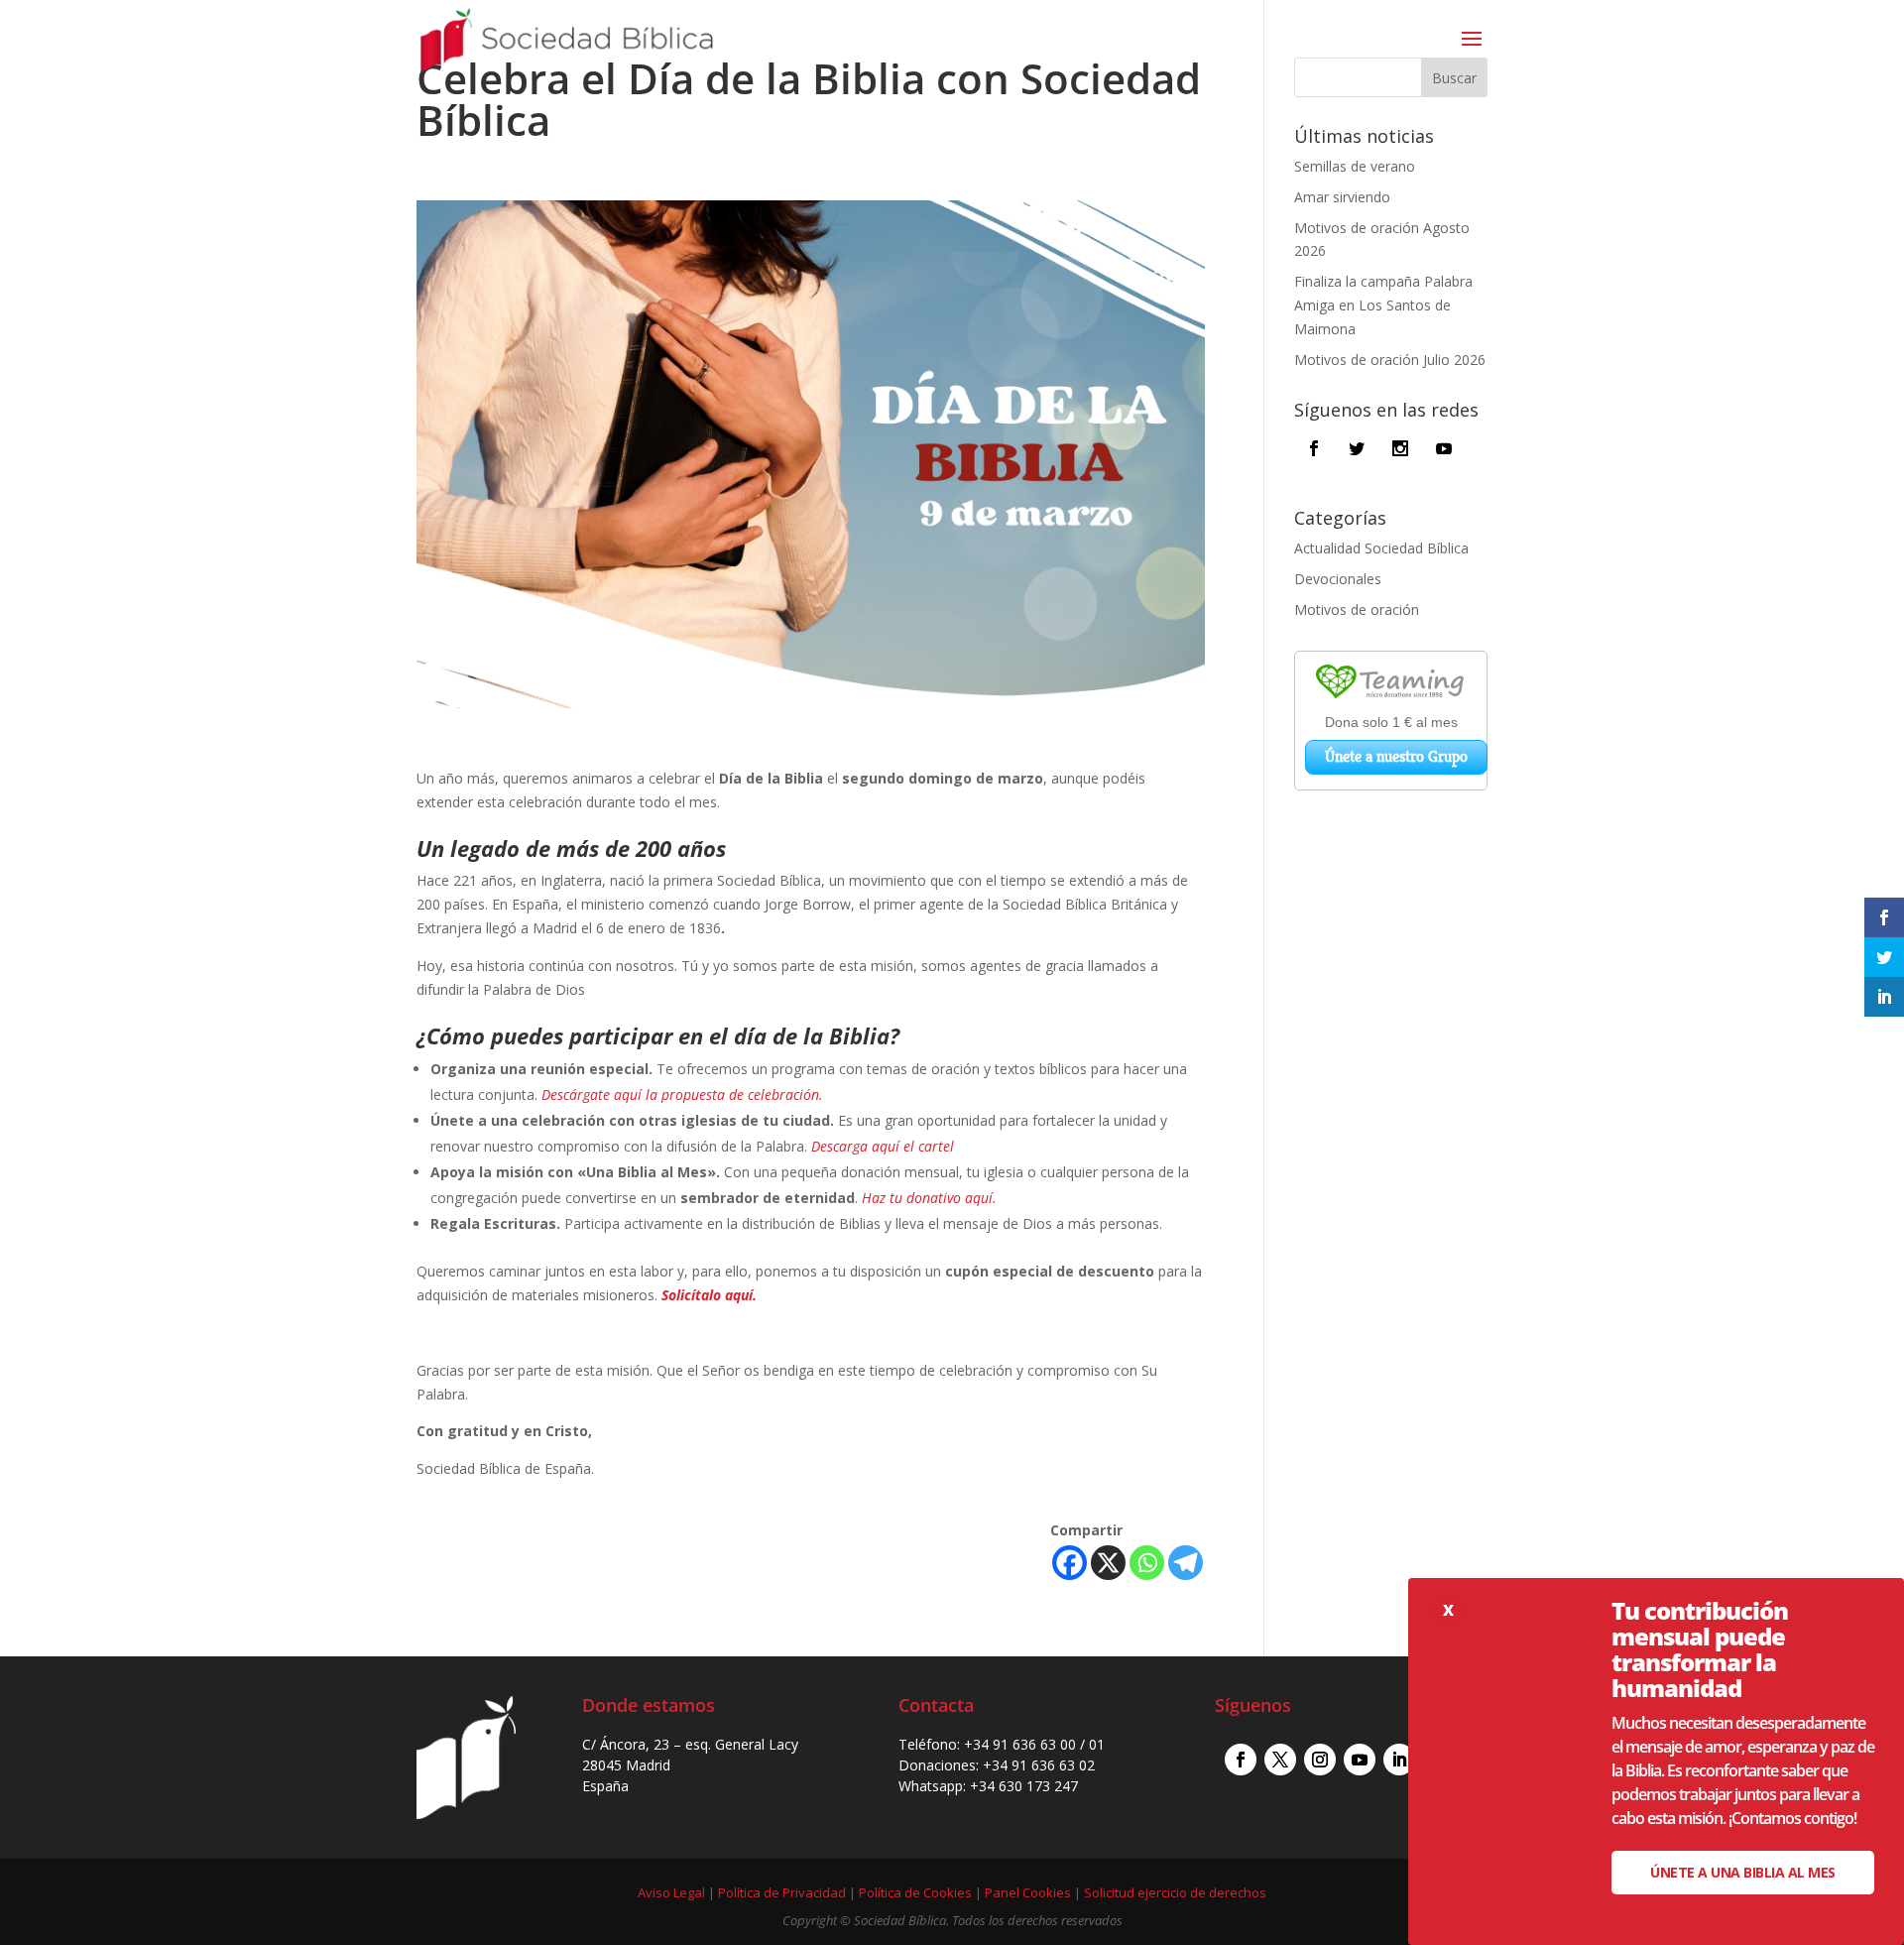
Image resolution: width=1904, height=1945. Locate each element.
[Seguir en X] (1280, 1760)
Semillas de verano (1355, 166)
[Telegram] (1186, 1563)
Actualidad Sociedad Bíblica (1381, 548)
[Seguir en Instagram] (1320, 1760)
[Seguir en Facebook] (1241, 1760)
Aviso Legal (671, 1892)
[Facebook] (1070, 1563)
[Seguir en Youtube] (1360, 1760)
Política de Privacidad (782, 1892)
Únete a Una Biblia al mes (1743, 1872)
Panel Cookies (1028, 1892)
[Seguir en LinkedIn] (1399, 1760)
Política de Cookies (915, 1892)
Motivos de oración (1357, 609)
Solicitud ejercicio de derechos (1175, 1892)
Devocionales (1338, 579)
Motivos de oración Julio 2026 (1390, 360)
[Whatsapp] (1147, 1563)
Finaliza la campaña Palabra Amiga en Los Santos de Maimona (1383, 305)
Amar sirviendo (1342, 197)
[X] (1108, 1563)
